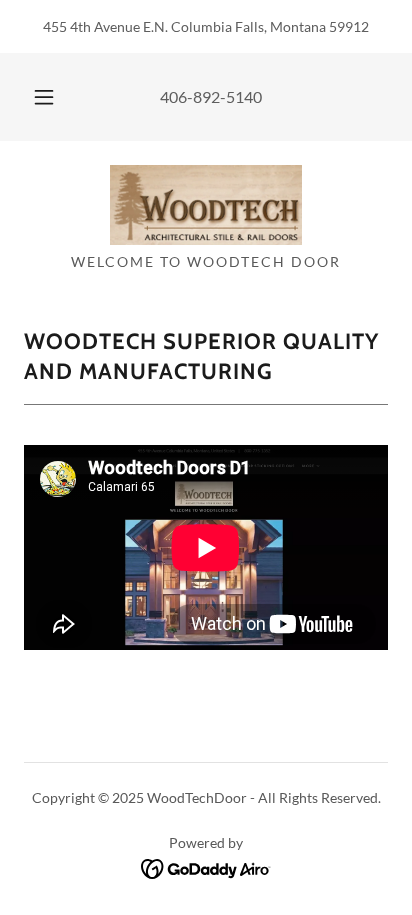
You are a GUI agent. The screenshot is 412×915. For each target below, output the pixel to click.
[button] (44, 97)
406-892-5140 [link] (211, 96)
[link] (206, 205)
